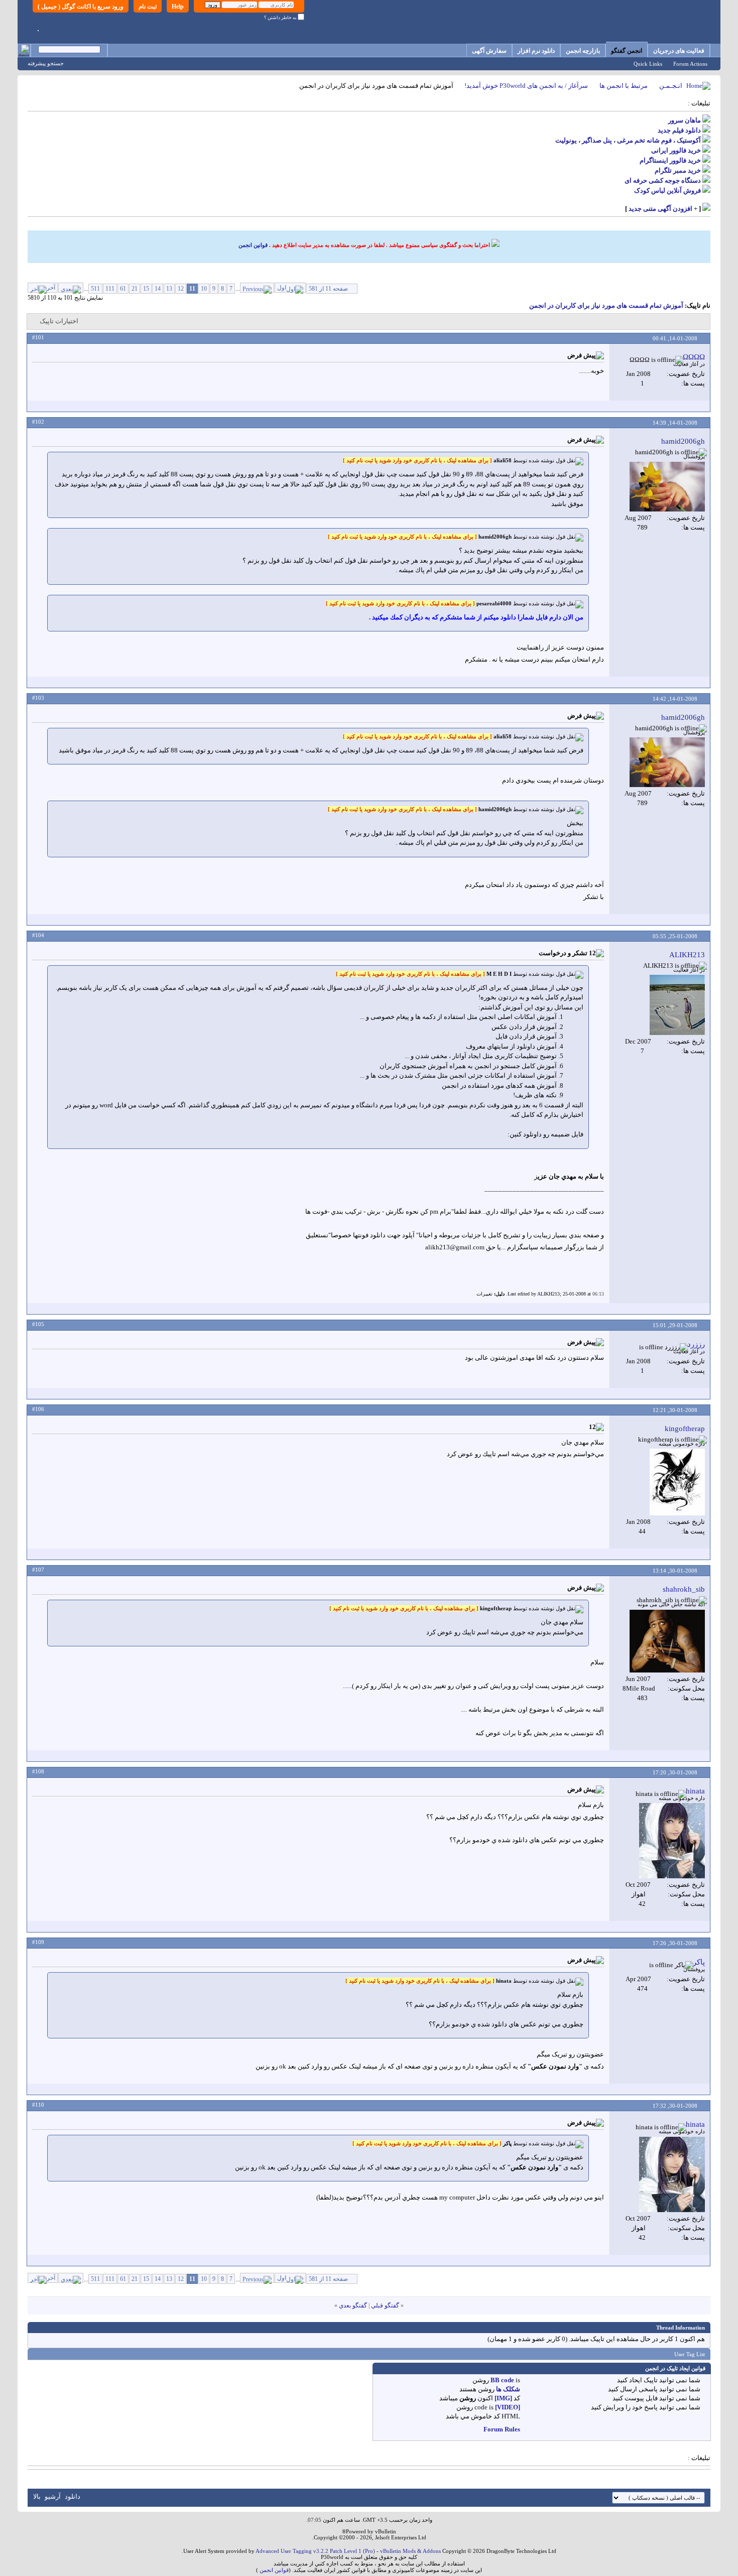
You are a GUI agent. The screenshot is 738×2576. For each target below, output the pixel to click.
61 (123, 289)
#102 (38, 422)
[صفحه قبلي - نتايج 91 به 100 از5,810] (257, 288)
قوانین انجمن (253, 245)
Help (178, 7)
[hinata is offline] (672, 1841)
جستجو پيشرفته (46, 63)
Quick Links (648, 64)
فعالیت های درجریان (679, 51)
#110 (38, 2105)
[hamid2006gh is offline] (667, 487)
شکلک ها (508, 2389)
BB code (502, 2380)
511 (95, 289)
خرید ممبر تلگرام (678, 170)
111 (110, 289)
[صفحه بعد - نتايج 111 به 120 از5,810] (71, 288)
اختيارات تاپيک (59, 321)
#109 (38, 1942)
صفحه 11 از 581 (328, 289)
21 (135, 289)
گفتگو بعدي (353, 2305)
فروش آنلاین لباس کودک (667, 190)
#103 (38, 698)
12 (181, 289)
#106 (38, 1409)
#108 (38, 1771)
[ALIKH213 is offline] (677, 1005)
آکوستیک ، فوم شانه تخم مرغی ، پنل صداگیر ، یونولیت (628, 140)
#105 (38, 1324)
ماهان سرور (685, 120)
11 (192, 289)
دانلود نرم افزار (536, 51)
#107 (38, 1570)
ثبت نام (148, 7)
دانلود (73, 2496)
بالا (37, 2496)
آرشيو (53, 2496)
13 (169, 289)
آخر (51, 288)
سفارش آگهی (489, 51)
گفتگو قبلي (385, 2305)
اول (282, 288)
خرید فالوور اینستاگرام (670, 160)
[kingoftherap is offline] (677, 1482)
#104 (38, 935)
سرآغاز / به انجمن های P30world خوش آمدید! (526, 86)
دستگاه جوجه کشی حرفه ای (663, 180)
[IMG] (503, 2398)
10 (204, 289)
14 (158, 289)
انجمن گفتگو (627, 51)
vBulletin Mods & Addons (410, 2551)
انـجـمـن (671, 86)
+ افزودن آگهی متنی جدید (663, 209)
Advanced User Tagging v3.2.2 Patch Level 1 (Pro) (315, 2551)
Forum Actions (690, 64)
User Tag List (690, 2354)
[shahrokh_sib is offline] (667, 1641)
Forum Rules (502, 2429)
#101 (38, 337)
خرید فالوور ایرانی (676, 150)
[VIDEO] (508, 2407)
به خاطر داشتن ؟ (281, 18)
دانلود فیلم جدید (679, 130)
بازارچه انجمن (583, 51)
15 (146, 289)
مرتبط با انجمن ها (624, 86)
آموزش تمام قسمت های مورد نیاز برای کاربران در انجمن (606, 305)
